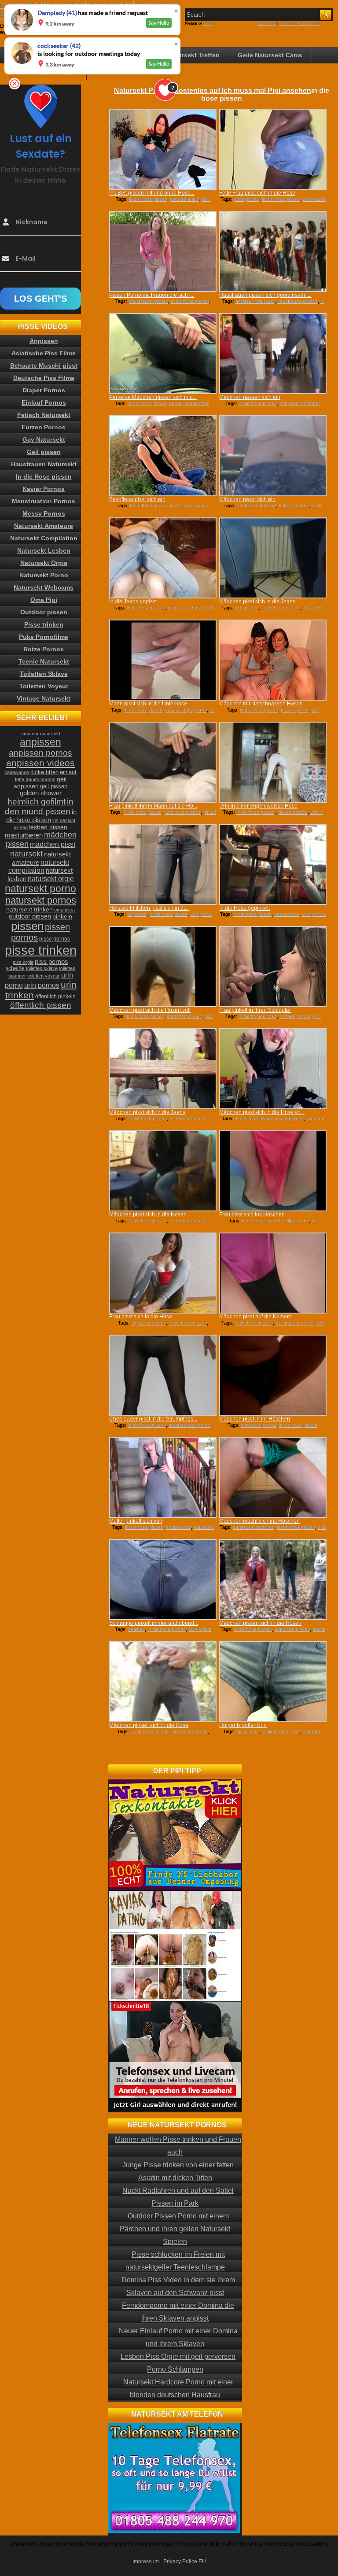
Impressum (146, 2561)
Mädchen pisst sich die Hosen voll (150, 1010)
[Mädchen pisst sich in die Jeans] (273, 558)
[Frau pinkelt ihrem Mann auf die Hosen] (163, 762)
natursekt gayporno (186, 710)
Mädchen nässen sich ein (250, 397)
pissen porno (295, 710)
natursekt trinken (29, 910)
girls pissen (247, 608)
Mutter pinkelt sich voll (136, 1521)
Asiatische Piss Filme (44, 353)
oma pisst (64, 910)
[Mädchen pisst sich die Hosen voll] (163, 967)
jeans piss (178, 608)
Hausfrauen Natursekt (44, 464)
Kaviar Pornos (44, 489)
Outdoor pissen (44, 612)
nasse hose (287, 914)
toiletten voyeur (44, 976)
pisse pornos (290, 1118)
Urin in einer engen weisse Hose (258, 806)
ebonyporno (246, 199)
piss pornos (51, 961)
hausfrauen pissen (148, 301)
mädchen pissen (292, 1629)
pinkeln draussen (189, 1731)
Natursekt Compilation (44, 538)
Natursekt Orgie (44, 563)
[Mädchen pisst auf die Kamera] (273, 1273)
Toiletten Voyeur (44, 686)
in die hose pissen (148, 199)
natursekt (26, 854)
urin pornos (314, 914)
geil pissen (248, 1731)
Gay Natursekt (44, 439)
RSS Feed (266, 23)
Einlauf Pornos (44, 402)
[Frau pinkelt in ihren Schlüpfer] (273, 967)
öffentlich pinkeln (55, 996)
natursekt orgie (51, 878)
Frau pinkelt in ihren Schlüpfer (255, 1010)
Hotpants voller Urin (243, 1725)
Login (208, 23)
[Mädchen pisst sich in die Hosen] (163, 1171)
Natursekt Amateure (44, 526)
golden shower (41, 793)
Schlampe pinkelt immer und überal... (154, 1623)
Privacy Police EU (185, 2561)
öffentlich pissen (41, 1005)
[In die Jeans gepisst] (163, 558)
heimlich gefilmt (37, 801)
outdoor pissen (30, 916)
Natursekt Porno (44, 575)
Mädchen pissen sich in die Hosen (260, 1623)
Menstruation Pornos (44, 501)
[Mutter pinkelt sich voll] (163, 1477)
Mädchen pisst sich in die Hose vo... (262, 1112)
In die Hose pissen (44, 476)
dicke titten (44, 772)
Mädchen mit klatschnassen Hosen (261, 704)
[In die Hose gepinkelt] (273, 864)
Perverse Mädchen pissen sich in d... (153, 397)
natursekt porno (40, 889)
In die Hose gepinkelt (244, 908)
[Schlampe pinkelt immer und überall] (163, 1580)
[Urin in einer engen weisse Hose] (273, 762)
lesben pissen (48, 827)
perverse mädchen (189, 403)
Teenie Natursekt (44, 661)
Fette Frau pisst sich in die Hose (257, 193)
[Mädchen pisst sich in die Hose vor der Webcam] (273, 1069)
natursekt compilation (39, 866)
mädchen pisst (53, 844)
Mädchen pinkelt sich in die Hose (149, 1725)
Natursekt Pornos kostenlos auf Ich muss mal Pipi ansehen (213, 90)
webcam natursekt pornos (290, 1121)
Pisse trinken (44, 624)
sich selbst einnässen (177, 202)
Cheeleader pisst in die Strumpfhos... (153, 1419)
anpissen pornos (259, 1425)
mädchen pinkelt (184, 1016)
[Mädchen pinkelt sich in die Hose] (163, 1682)
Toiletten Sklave (44, 674)
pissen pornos (292, 812)
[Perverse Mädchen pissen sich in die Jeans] (163, 354)
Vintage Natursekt (44, 698)
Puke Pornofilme (44, 637)
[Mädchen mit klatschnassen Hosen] (273, 660)
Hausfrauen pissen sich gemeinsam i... (265, 295)
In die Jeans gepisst (133, 602)
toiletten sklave (42, 968)
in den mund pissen (39, 806)
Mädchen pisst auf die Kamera (255, 1317)
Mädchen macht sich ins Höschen (259, 1521)
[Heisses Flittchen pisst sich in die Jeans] (163, 864)
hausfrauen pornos (298, 301)
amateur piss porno (253, 1527)
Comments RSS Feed (300, 23)
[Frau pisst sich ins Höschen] (273, 1171)
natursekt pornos (182, 812)
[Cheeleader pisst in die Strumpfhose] (163, 1375)
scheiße (15, 968)
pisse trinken (41, 950)
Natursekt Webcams (44, 587)
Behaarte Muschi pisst (44, 365)
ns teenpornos (295, 1016)
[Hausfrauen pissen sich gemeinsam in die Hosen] (273, 251)
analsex (136, 1629)
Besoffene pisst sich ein (137, 499)
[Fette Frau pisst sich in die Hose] (273, 149)
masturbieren (24, 835)
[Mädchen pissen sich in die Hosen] (273, 1580)
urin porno (201, 914)
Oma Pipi (44, 600)
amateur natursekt (255, 301)
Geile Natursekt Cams (270, 55)
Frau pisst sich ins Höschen (252, 1214)
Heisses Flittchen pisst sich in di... (149, 908)
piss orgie (23, 962)
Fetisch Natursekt (44, 415)
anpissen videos (149, 1323)
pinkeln (62, 916)
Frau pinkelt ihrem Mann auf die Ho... (153, 806)
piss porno (314, 608)
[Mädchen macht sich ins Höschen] (273, 1477)
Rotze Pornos (44, 649)
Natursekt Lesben (44, 550)
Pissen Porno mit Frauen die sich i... (152, 295)
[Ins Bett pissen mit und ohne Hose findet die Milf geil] (163, 149)
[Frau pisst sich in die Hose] (163, 1273)
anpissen (137, 914)
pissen (27, 926)
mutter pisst (178, 1527)
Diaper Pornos (44, 390)
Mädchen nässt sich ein (247, 499)
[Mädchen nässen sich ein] (273, 354)
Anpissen (44, 341)
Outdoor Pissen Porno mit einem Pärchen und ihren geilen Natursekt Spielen (175, 2229)
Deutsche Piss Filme (44, 378)
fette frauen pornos (35, 779)
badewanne (17, 772)
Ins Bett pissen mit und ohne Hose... (152, 193)
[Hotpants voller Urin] (273, 1682)
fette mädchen (294, 506)
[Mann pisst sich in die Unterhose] (163, 660)
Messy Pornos (44, 513)
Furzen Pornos (44, 427)
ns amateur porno (294, 1323)
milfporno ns (296, 1221)
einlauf (68, 772)
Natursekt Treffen (194, 55)
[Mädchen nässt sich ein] (273, 456)
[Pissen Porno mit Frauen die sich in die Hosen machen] (163, 251)
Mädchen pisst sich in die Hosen (148, 1214)
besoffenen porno (149, 506)
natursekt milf (184, 199)
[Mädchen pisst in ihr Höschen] (273, 1375)
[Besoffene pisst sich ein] (163, 456)
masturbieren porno (189, 1425)
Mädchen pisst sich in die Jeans (257, 602)
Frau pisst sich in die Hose (141, 1317)
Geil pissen (44, 452)
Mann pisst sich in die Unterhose (148, 704)
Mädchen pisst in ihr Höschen (255, 1419)
